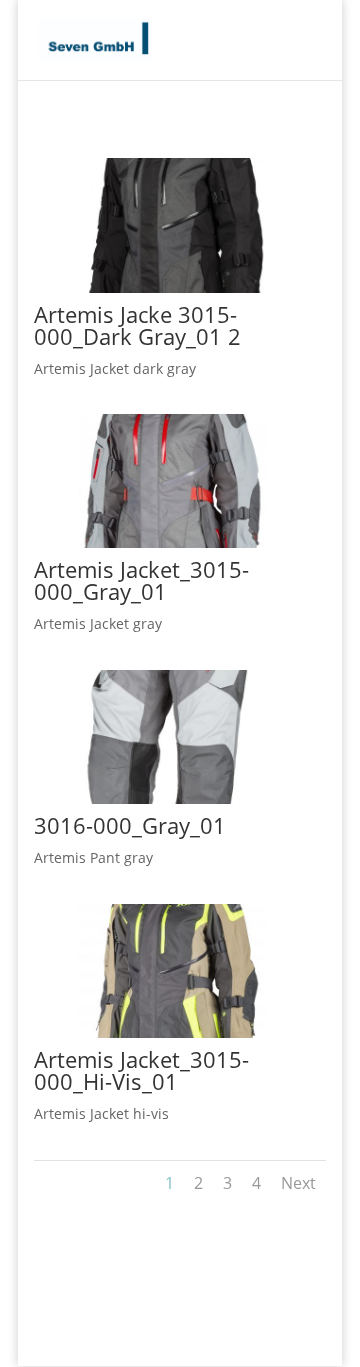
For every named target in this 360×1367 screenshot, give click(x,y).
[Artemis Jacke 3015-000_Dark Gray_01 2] (150, 287)
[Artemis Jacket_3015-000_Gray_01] (150, 542)
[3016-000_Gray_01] (150, 798)
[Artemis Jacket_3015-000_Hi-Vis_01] (150, 1032)
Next (298, 1183)
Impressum (266, 1339)
